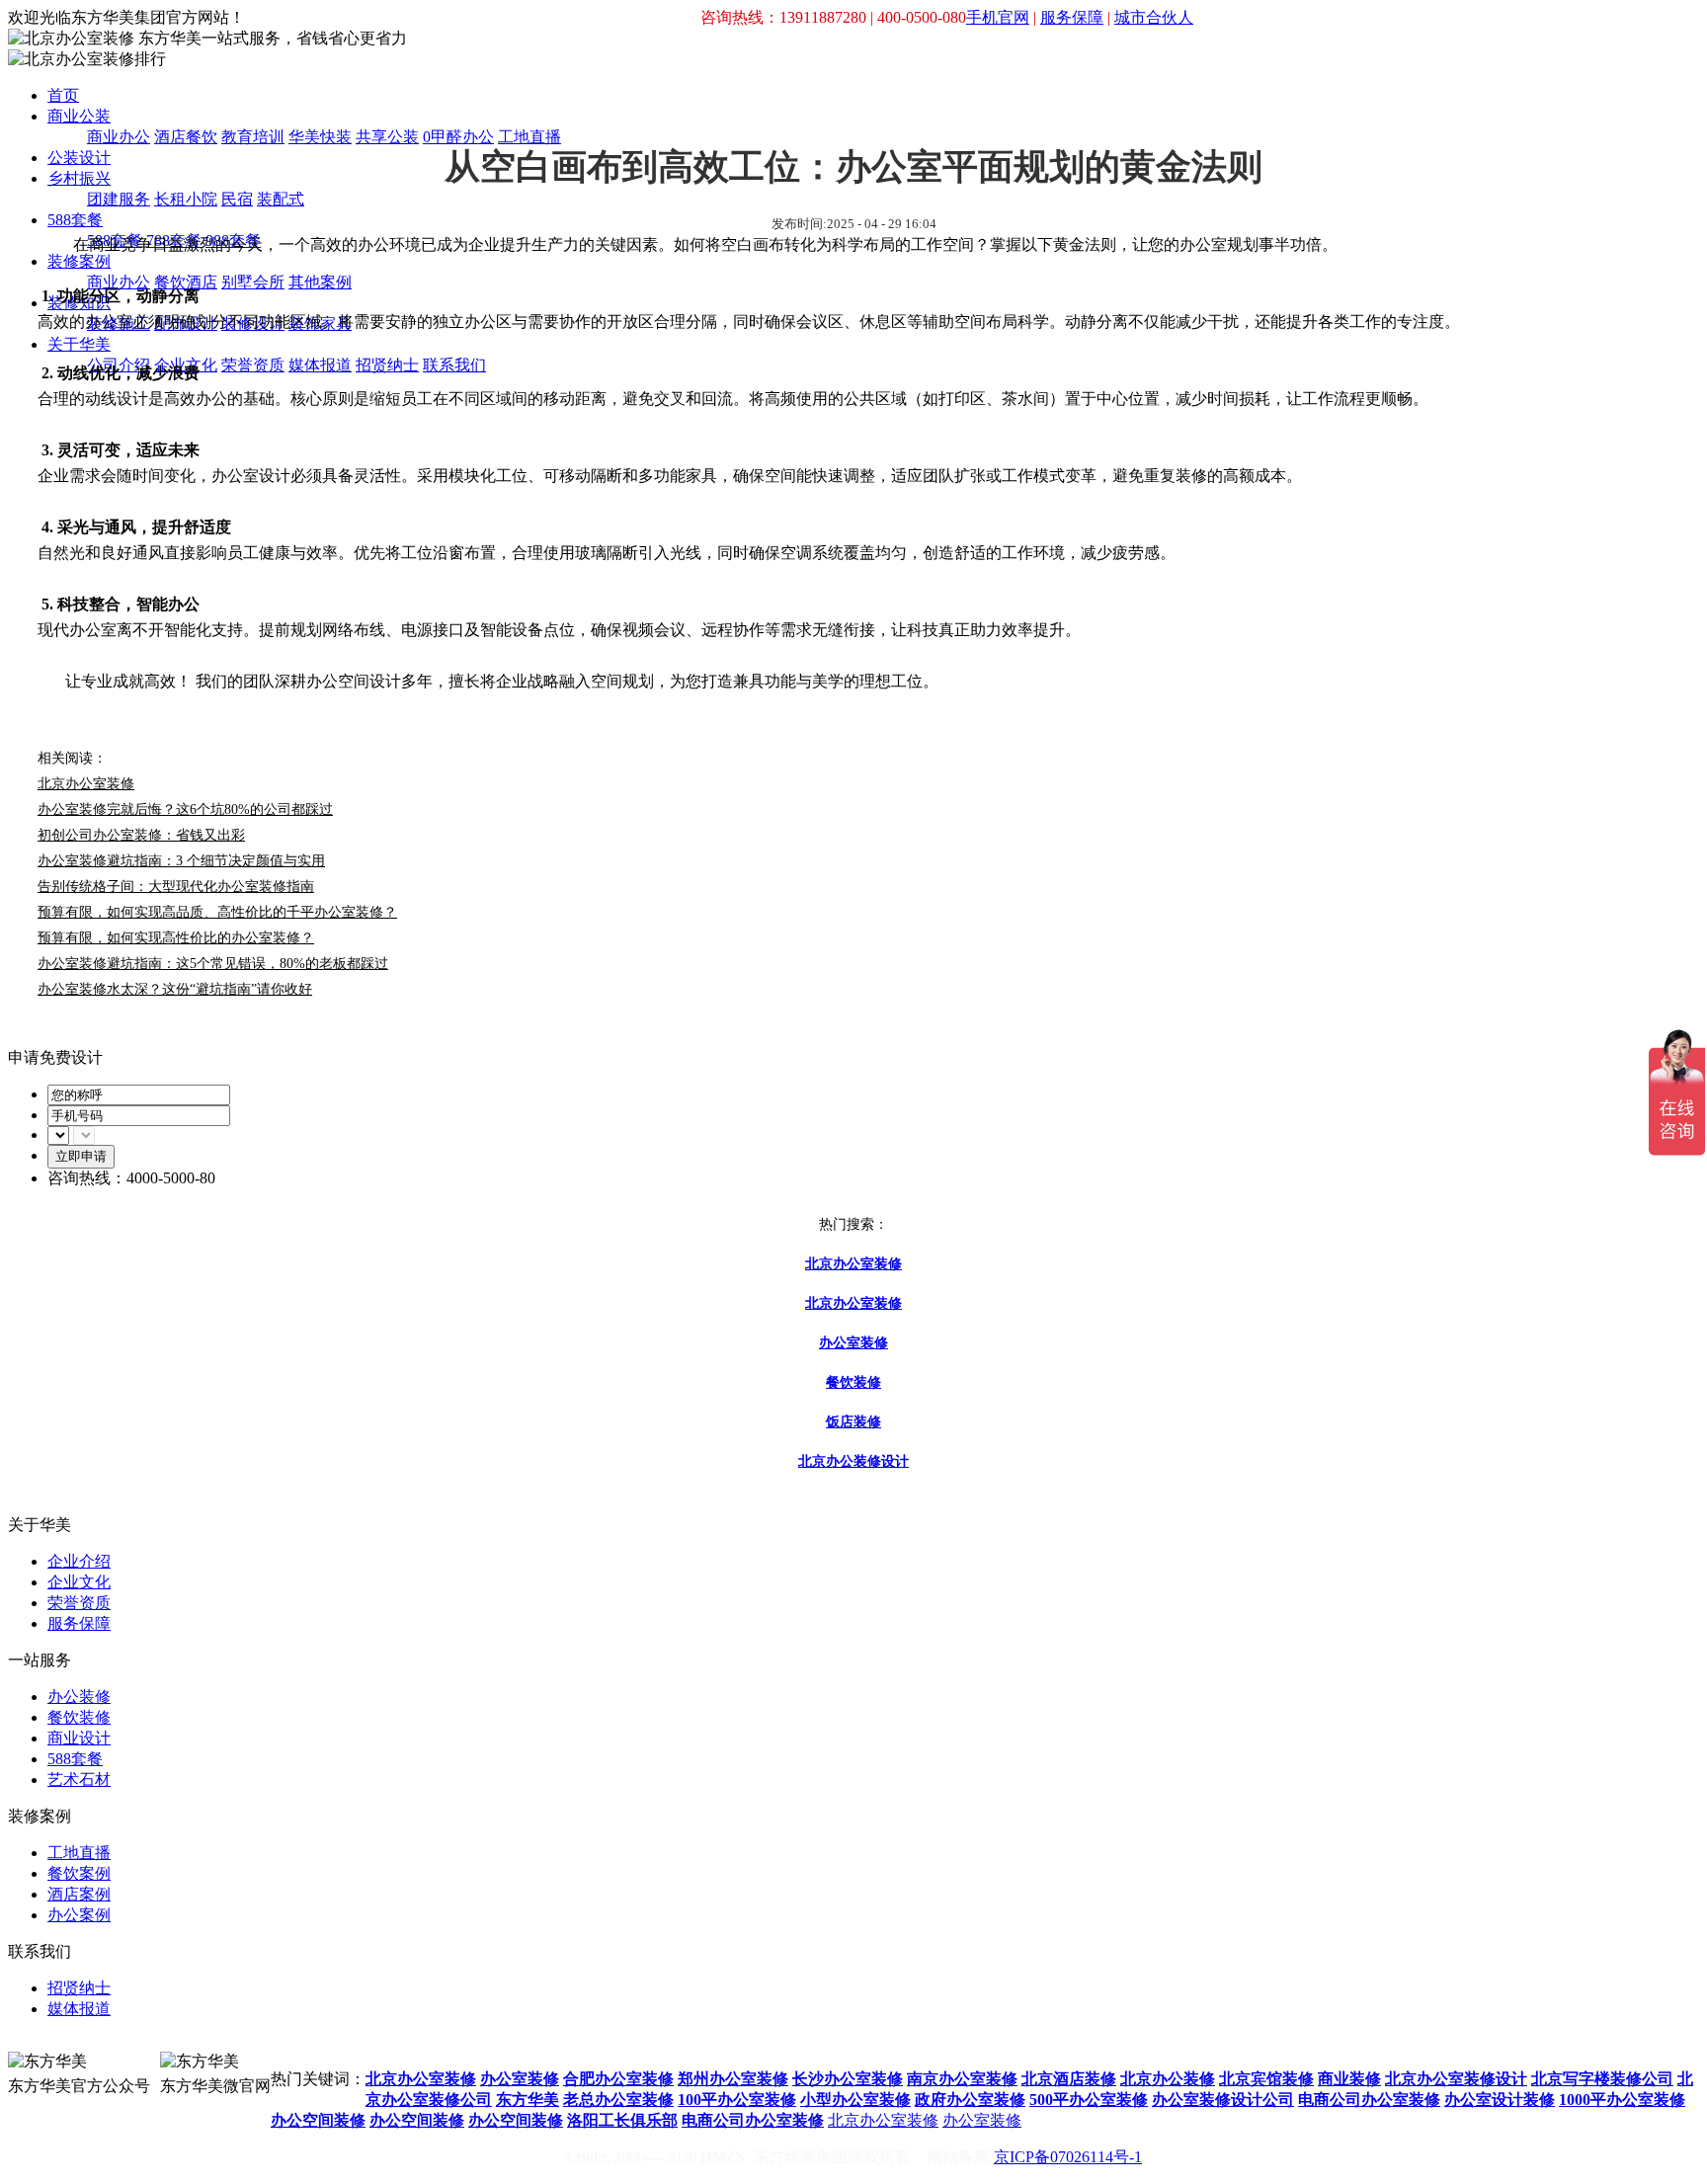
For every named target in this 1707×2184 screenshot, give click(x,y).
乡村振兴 (79, 178)
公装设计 (79, 158)
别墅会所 (253, 282)
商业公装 (79, 116)
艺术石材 (79, 1780)
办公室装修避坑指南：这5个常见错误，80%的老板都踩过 (213, 964)
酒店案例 (79, 1894)
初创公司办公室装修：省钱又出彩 (141, 835)
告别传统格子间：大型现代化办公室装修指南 (176, 887)
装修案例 (79, 261)
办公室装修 (982, 2120)
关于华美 (79, 344)
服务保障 (1072, 17)
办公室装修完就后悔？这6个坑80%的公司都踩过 (185, 809)
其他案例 (320, 282)
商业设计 (79, 1738)
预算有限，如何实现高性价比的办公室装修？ (176, 938)
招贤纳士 (387, 365)
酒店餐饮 (186, 137)
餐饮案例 (79, 1873)
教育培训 (253, 137)
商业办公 (119, 137)
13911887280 (314, 2044)
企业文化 (79, 1582)
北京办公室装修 (883, 2120)
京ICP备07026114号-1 (1068, 2157)
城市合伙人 (1154, 17)
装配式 (281, 199)
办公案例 (79, 1915)
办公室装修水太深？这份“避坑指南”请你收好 (175, 989)
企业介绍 (79, 1561)
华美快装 (320, 137)
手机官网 (998, 17)
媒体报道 (320, 365)
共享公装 (387, 137)
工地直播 (529, 137)
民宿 (237, 199)
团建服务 (119, 199)
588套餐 (75, 220)
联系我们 (454, 365)
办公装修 (79, 1697)
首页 (63, 95)
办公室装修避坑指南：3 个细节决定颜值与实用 (181, 861)
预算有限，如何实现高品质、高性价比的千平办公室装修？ (217, 912)
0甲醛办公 (458, 137)
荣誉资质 (253, 365)
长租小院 (186, 199)
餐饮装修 (79, 1717)
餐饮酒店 (186, 282)
